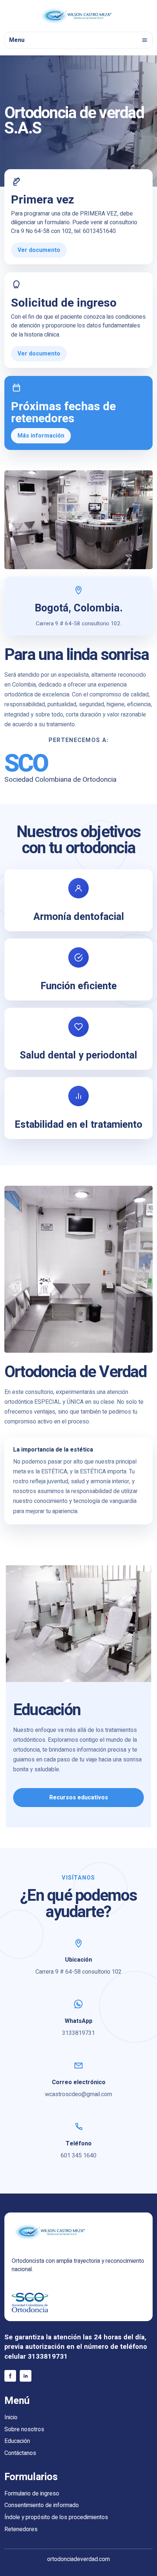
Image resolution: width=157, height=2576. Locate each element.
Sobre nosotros (24, 2430)
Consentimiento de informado (42, 2505)
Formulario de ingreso (32, 2494)
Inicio (11, 2418)
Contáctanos (20, 2453)
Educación (17, 2441)
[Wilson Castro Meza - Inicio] (78, 16)
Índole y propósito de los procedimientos (56, 2517)
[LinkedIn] (26, 2376)
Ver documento (39, 250)
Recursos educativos (79, 1798)
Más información (41, 436)
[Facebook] (10, 2376)
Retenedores (21, 2530)
